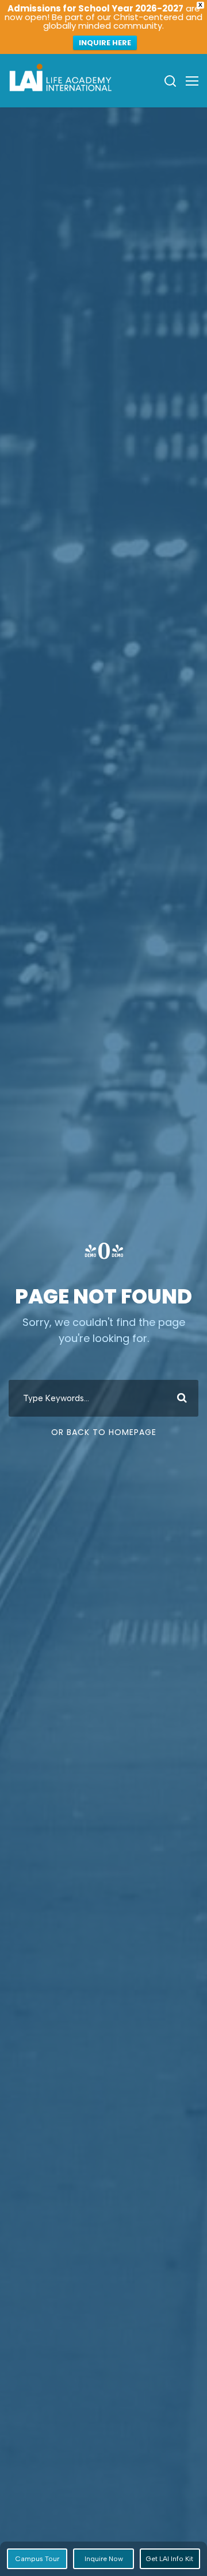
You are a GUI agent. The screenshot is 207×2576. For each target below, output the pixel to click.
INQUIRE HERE (105, 43)
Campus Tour (37, 2559)
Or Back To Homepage (104, 1432)
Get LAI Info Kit (170, 2559)
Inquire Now (104, 2559)
